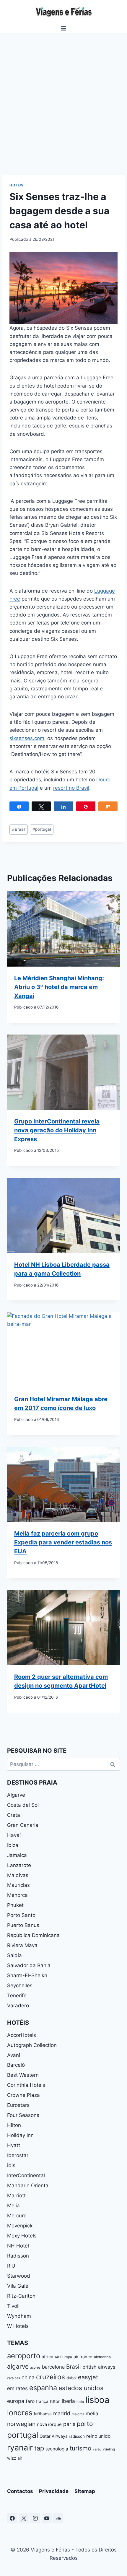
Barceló (16, 2065)
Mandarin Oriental (28, 2185)
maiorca (78, 2414)
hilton (55, 2401)
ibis (11, 2165)
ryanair (20, 2448)
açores (35, 2367)
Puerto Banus (23, 1925)
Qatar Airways (53, 2436)
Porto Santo (21, 1915)
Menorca (17, 1895)
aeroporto (24, 2356)
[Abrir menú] (64, 28)
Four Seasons (23, 2115)
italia (80, 2402)
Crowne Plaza (23, 2095)
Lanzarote (19, 1865)
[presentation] (63, 929)
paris (69, 2424)
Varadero (18, 2006)
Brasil (19, 829)
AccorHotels (22, 2035)
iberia (68, 2401)
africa (47, 2357)
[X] (24, 2518)
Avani (14, 2055)
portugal (42, 829)
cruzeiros (51, 2377)
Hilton (14, 2125)
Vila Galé (18, 2286)
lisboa (97, 2400)
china (28, 2377)
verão (97, 2449)
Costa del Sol (23, 1805)
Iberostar (18, 2155)
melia (92, 2413)
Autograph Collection (32, 2045)
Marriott (16, 2196)
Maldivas (18, 1875)
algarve (18, 2366)
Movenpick (20, 2226)
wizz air (15, 2458)
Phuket (15, 1905)
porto (85, 2424)
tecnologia (57, 2449)
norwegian (21, 2424)
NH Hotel (18, 2246)
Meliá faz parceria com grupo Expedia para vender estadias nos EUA (63, 1542)
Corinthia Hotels (26, 2085)
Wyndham (19, 2316)
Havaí (14, 1835)
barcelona (53, 2367)
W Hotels (18, 2326)
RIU (11, 2266)
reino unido (98, 2436)
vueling (109, 2449)
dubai (71, 2378)
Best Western (23, 2075)
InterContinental (26, 2175)
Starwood (19, 2276)
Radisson (18, 2256)
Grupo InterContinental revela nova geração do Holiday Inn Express (57, 1130)
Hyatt (14, 2145)
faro (30, 2401)
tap (39, 2448)
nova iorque (49, 2424)
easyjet (88, 2377)
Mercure (17, 2216)
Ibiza (13, 1845)
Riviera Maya (22, 1945)
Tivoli (13, 2306)
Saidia (14, 1955)
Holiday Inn (20, 2135)
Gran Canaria (23, 1825)
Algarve (16, 1795)
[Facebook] (12, 2518)
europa (16, 2401)
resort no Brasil (71, 788)
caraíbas (14, 2378)
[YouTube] (47, 2518)
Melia (13, 2206)
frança (42, 2401)
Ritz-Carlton (21, 2296)
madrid (62, 2413)
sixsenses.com (27, 738)
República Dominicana (33, 1935)
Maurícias (18, 1885)
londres (20, 2413)
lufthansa (43, 2414)
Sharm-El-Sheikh (27, 1975)
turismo (80, 2448)
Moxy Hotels (22, 2236)
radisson (77, 2436)
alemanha (102, 2357)
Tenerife (17, 1996)
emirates (17, 2388)
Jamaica (17, 1855)
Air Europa (63, 2357)
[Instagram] (35, 2518)
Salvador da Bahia (29, 1965)
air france (83, 2357)
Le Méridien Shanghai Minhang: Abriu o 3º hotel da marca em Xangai (59, 987)
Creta (14, 1815)
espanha (43, 2388)
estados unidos (81, 2388)
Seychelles (20, 1985)
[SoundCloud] (58, 2518)
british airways (99, 2367)
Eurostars (18, 2105)
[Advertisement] (63, 99)
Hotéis (17, 185)
